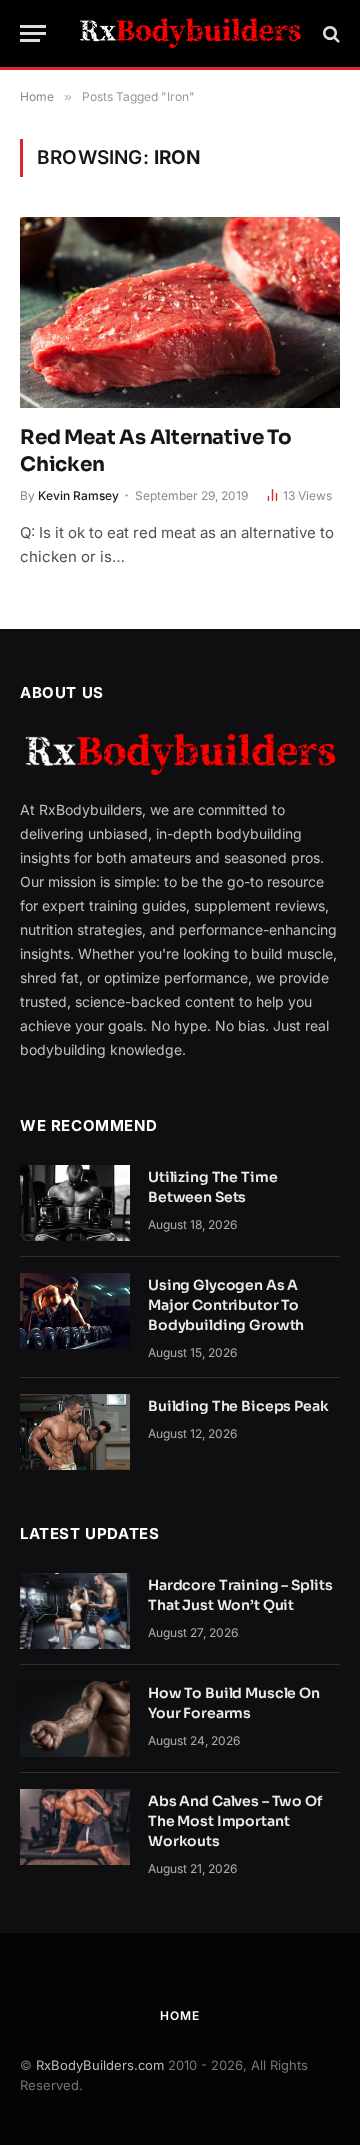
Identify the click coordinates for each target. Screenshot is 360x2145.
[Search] (329, 33)
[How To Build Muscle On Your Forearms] (75, 1719)
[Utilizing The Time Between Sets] (75, 1203)
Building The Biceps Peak (238, 1406)
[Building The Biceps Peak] (75, 1432)
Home (179, 2015)
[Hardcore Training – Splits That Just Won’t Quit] (75, 1611)
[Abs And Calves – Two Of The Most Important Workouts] (75, 1827)
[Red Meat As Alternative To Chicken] (180, 312)
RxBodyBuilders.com (100, 2065)
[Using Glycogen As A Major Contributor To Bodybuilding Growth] (75, 1311)
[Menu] (33, 33)
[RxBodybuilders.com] (190, 33)
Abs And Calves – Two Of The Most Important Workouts (235, 1821)
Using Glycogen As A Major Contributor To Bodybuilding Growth (226, 1305)
